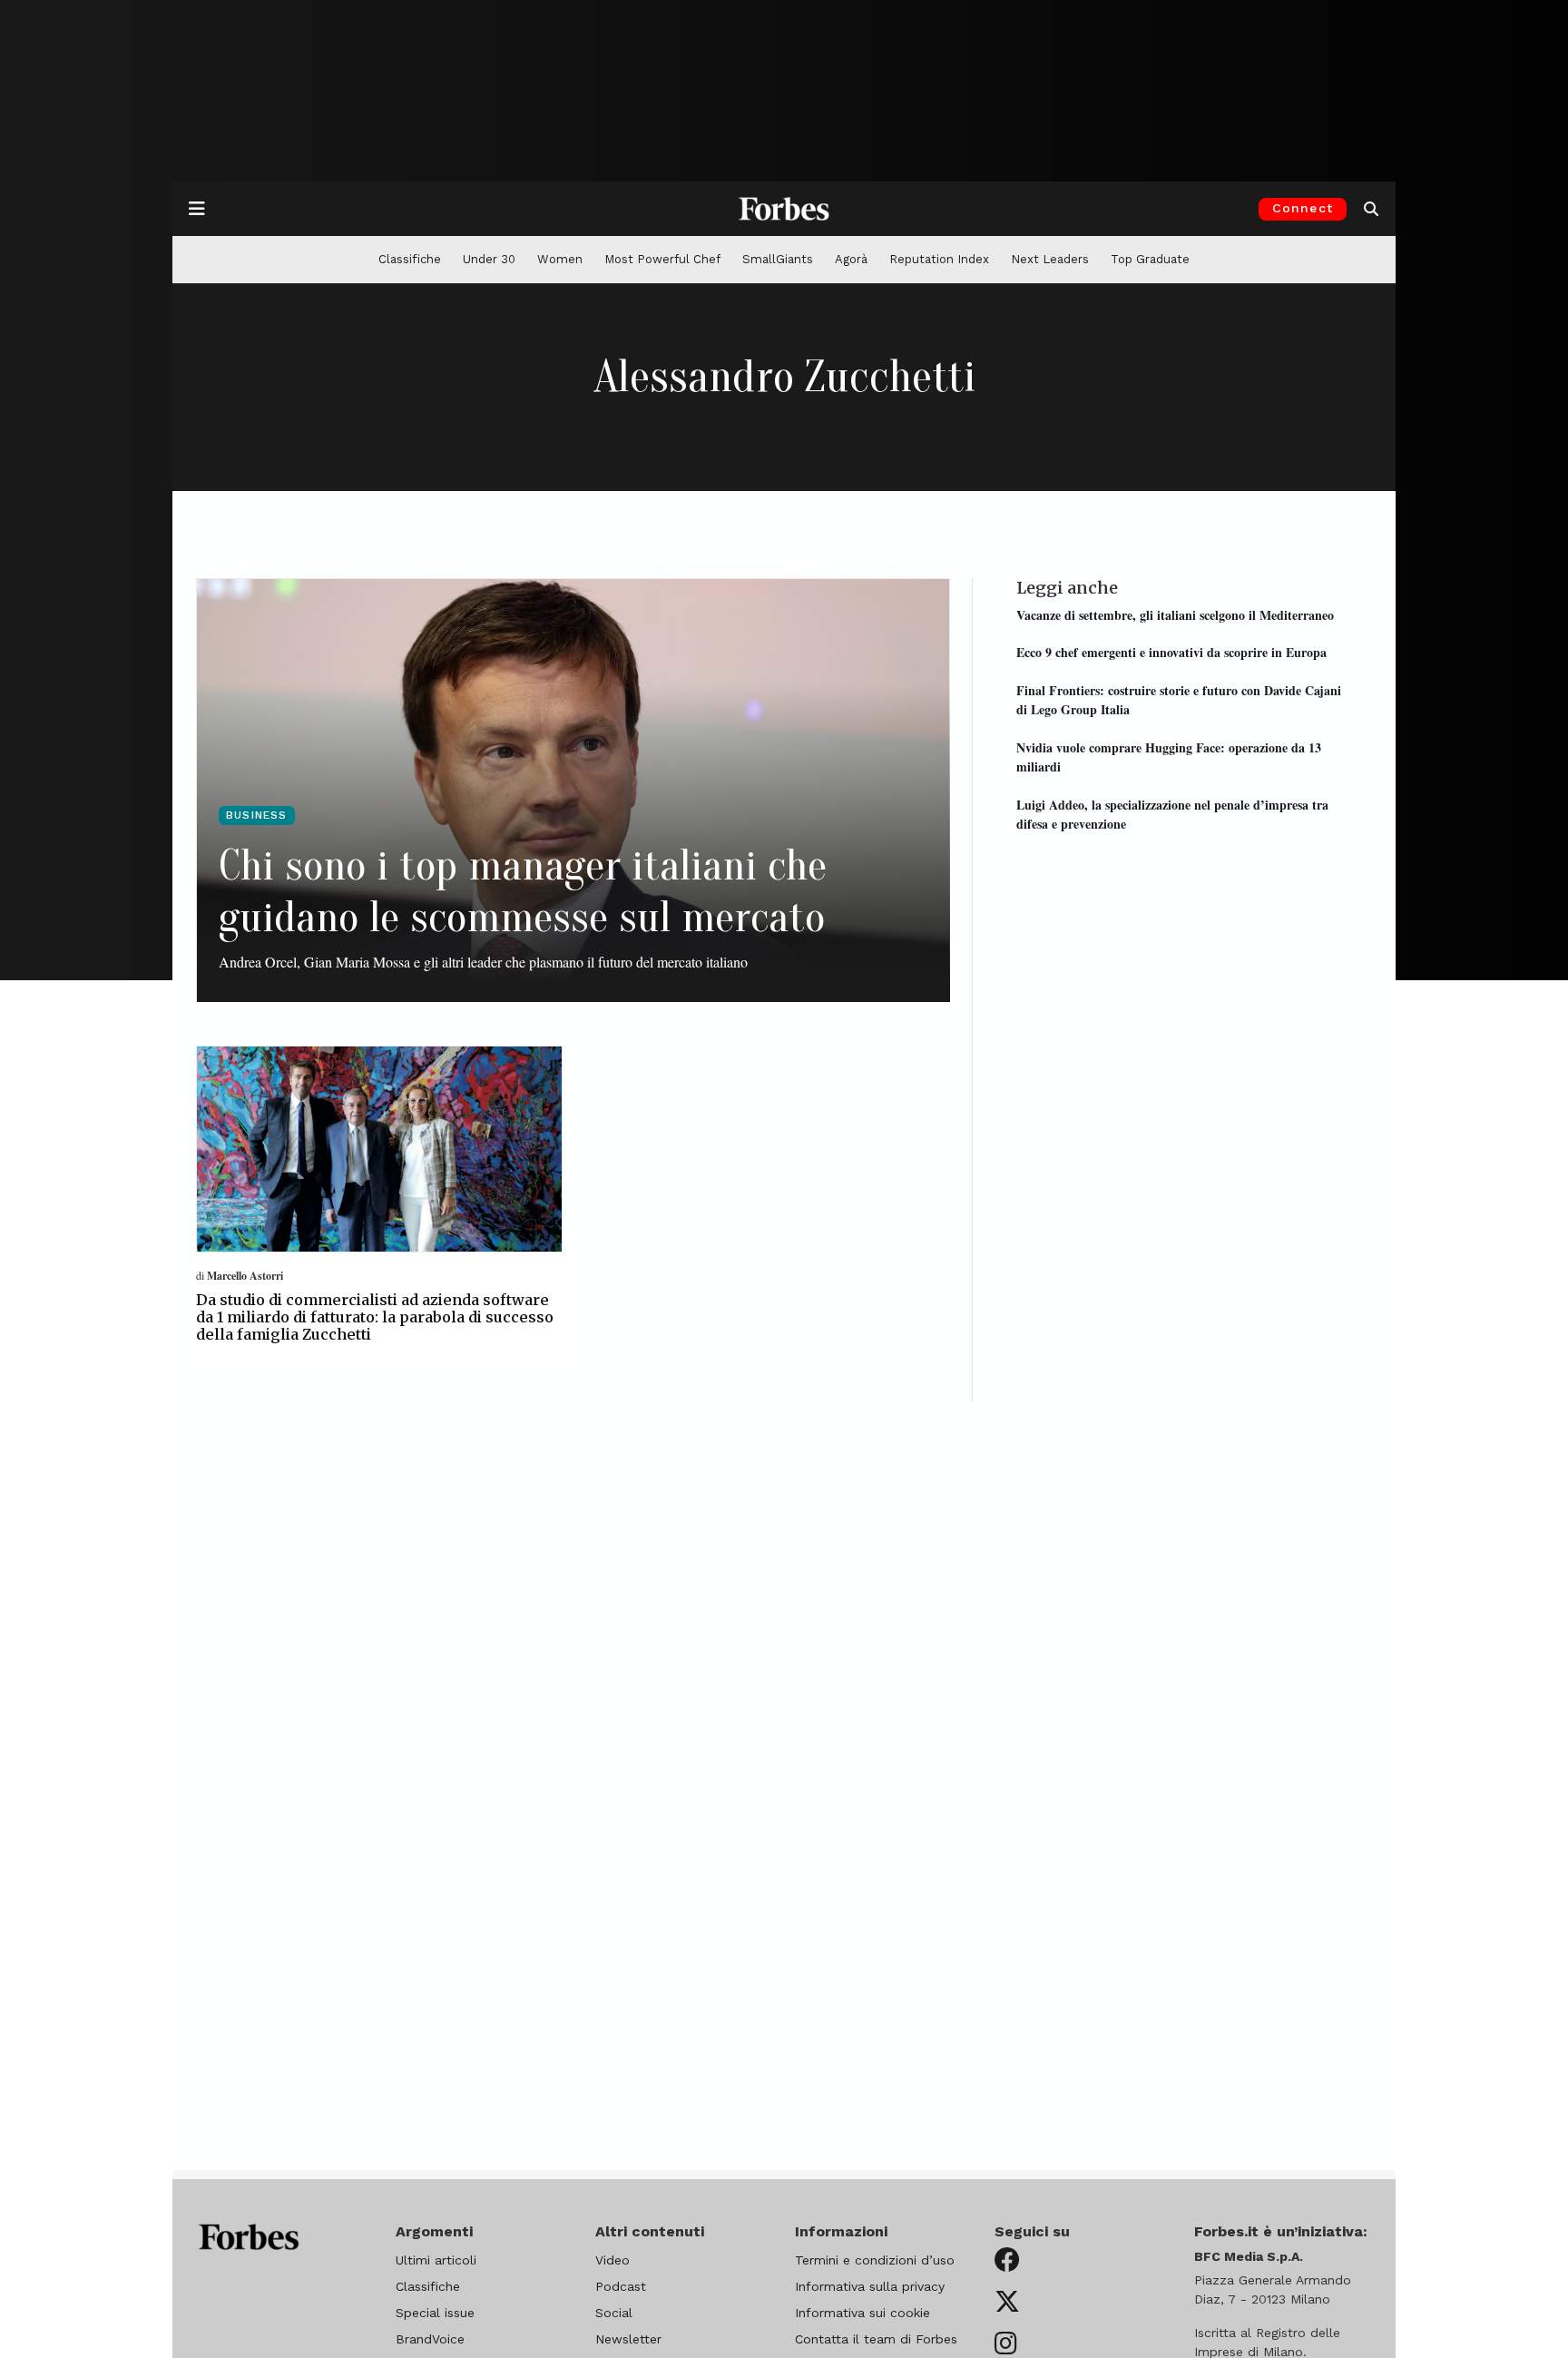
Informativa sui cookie (862, 2313)
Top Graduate (1150, 259)
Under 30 (489, 259)
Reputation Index (939, 259)
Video (612, 2260)
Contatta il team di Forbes (876, 2339)
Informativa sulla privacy (870, 2286)
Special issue (435, 2313)
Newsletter (628, 2339)
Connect (1303, 208)
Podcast (621, 2286)
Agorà (851, 259)
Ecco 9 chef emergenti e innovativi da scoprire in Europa (1171, 652)
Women (560, 259)
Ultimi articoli (436, 2260)
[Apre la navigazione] (197, 209)
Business (257, 815)
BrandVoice (430, 2339)
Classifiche (410, 259)
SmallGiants (778, 259)
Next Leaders (1050, 259)
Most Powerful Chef (662, 259)
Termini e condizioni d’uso (875, 2260)
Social (614, 2313)
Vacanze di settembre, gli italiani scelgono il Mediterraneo (1175, 614)
